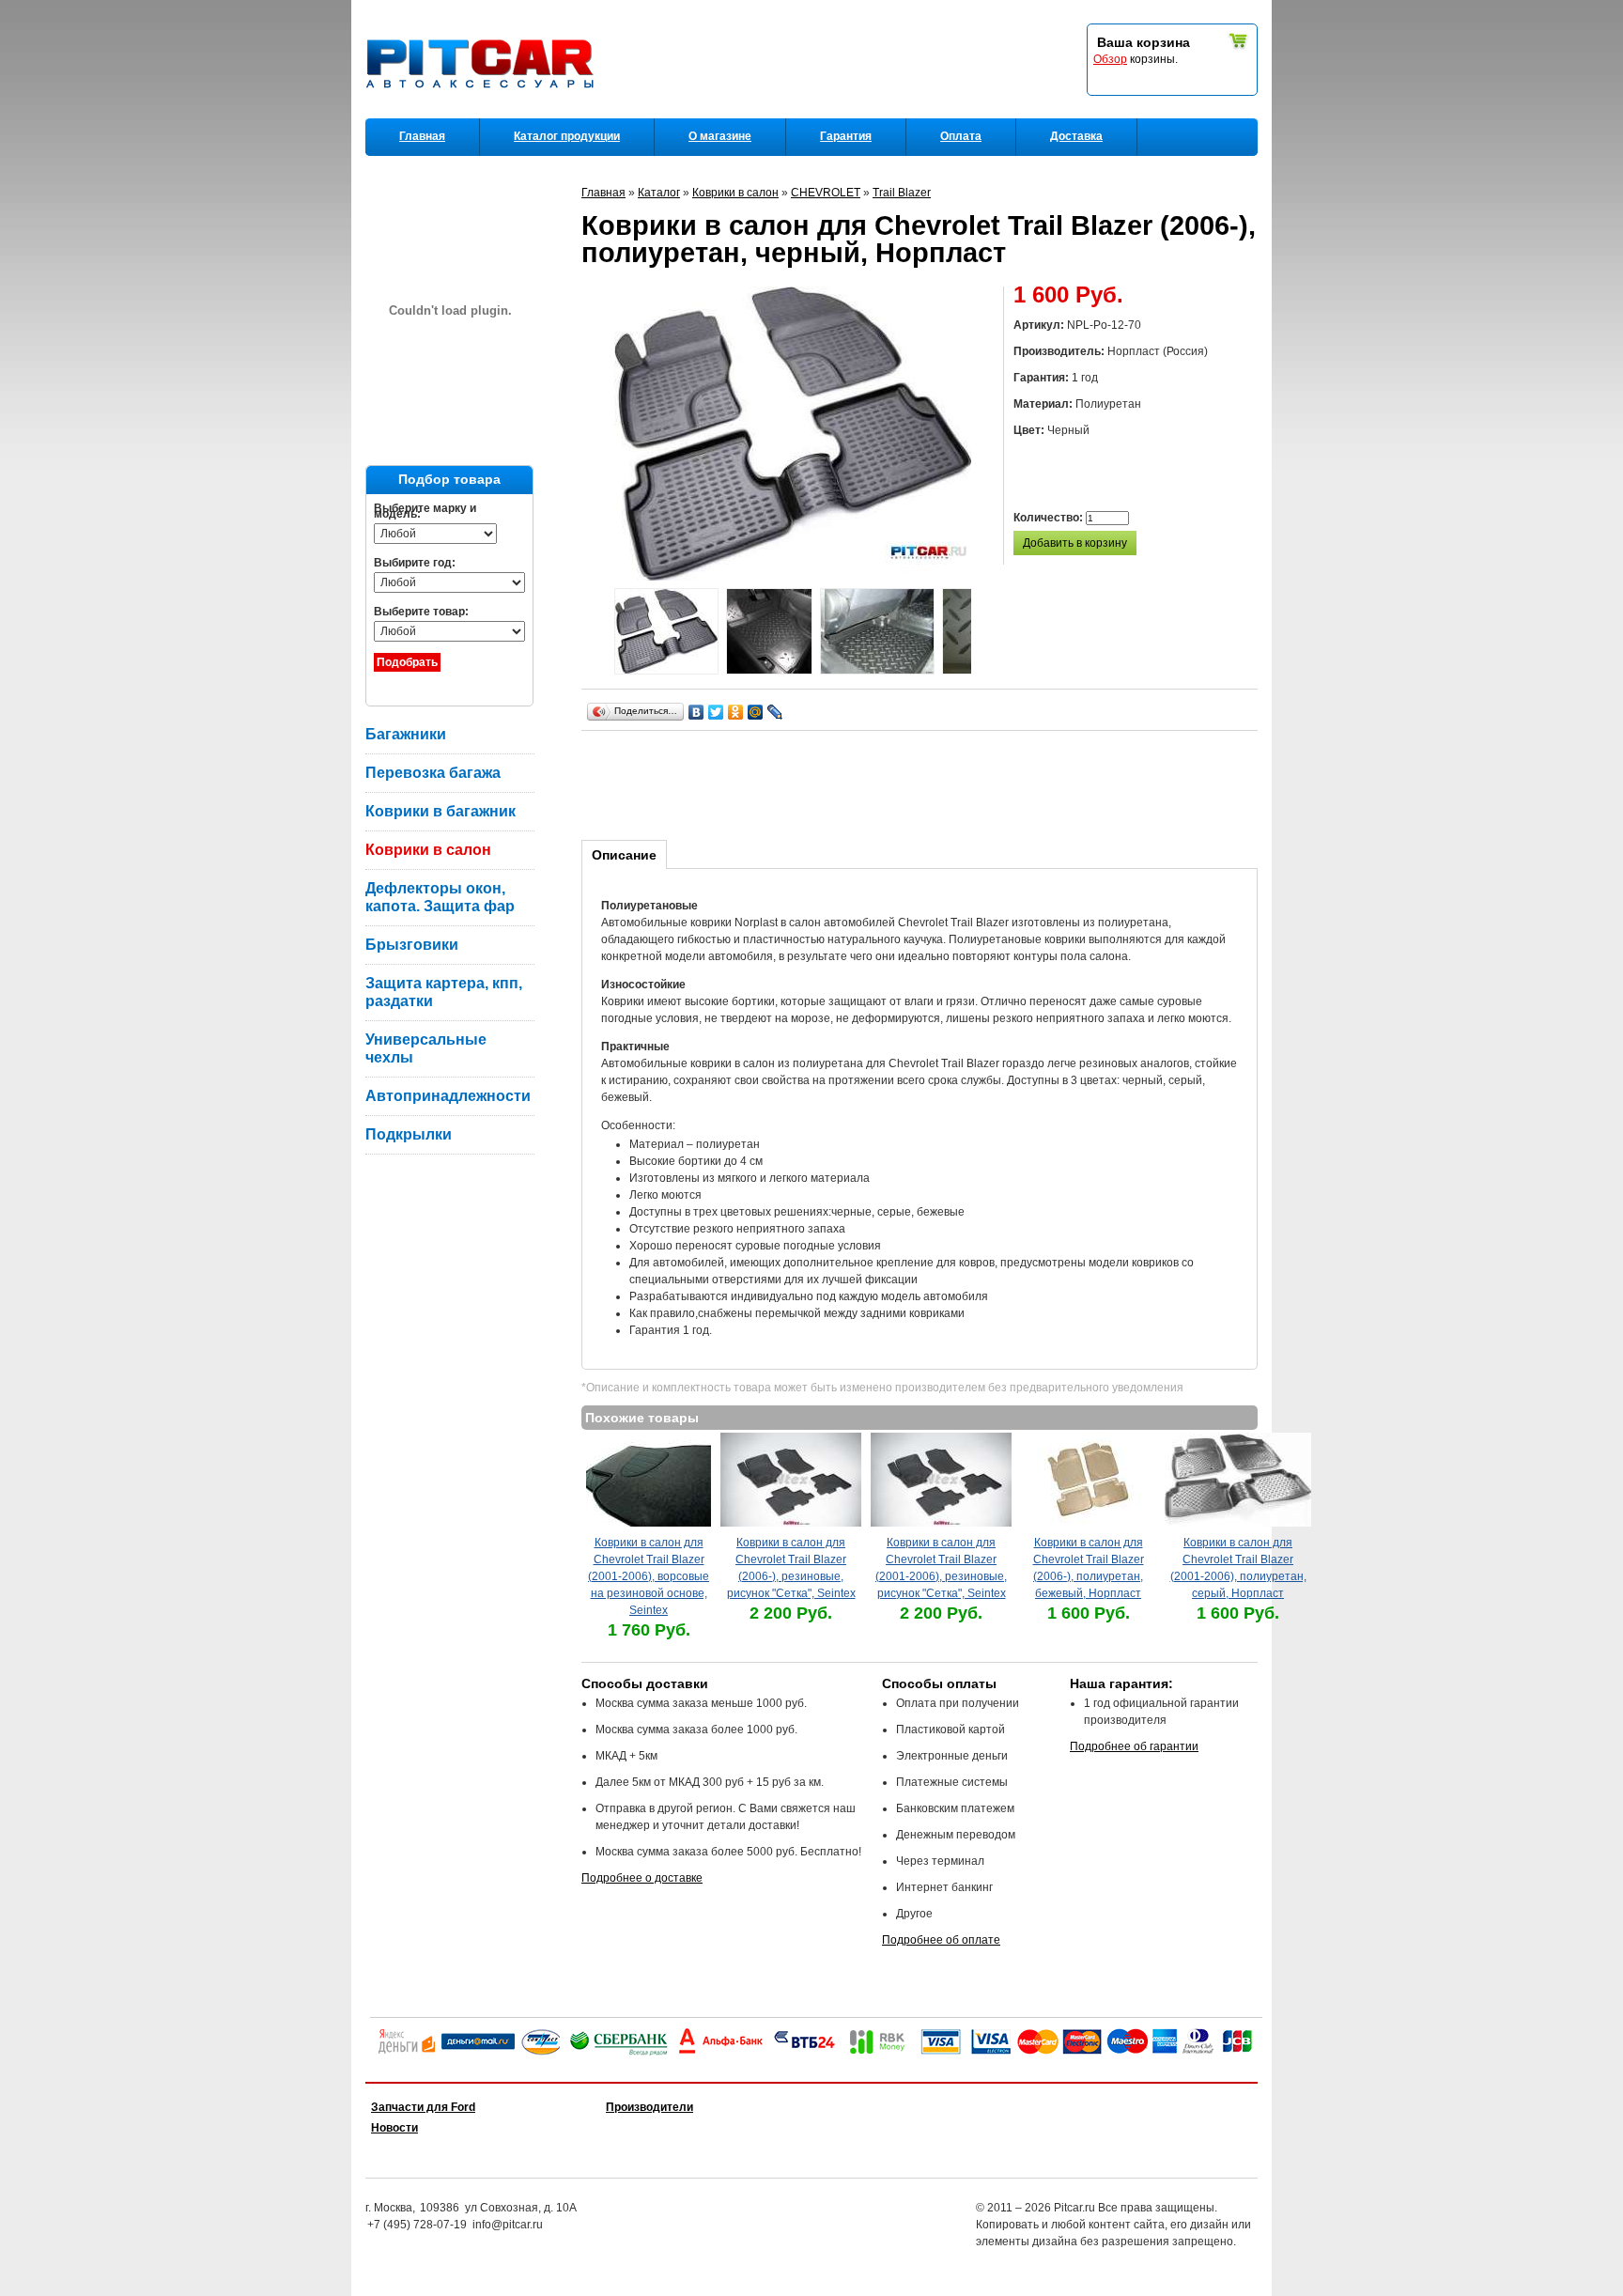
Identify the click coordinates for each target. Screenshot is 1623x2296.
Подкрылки (409, 1134)
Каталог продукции (567, 136)
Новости (394, 2128)
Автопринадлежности (448, 1096)
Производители (649, 2107)
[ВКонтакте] (696, 712)
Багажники (406, 734)
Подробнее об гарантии (1134, 1746)
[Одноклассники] (736, 712)
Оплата (961, 136)
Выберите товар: (421, 612)
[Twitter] (716, 712)
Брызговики (412, 945)
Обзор (1110, 59)
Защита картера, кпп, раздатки (444, 992)
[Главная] (484, 114)
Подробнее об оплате (941, 1940)
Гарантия (846, 136)
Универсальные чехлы (426, 1048)
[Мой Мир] (756, 712)
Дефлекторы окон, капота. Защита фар (440, 897)
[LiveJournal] (775, 712)
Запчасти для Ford (423, 2107)
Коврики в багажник (441, 811)
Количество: (1050, 518)
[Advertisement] (923, 783)
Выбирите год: (415, 563)
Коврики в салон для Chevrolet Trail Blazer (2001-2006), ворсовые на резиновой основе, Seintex (649, 1576)
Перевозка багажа (433, 773)
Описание (624, 855)
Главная (422, 136)
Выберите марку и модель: (425, 511)
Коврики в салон (428, 850)
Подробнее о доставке (642, 1878)
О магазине (720, 136)
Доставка (1076, 136)
